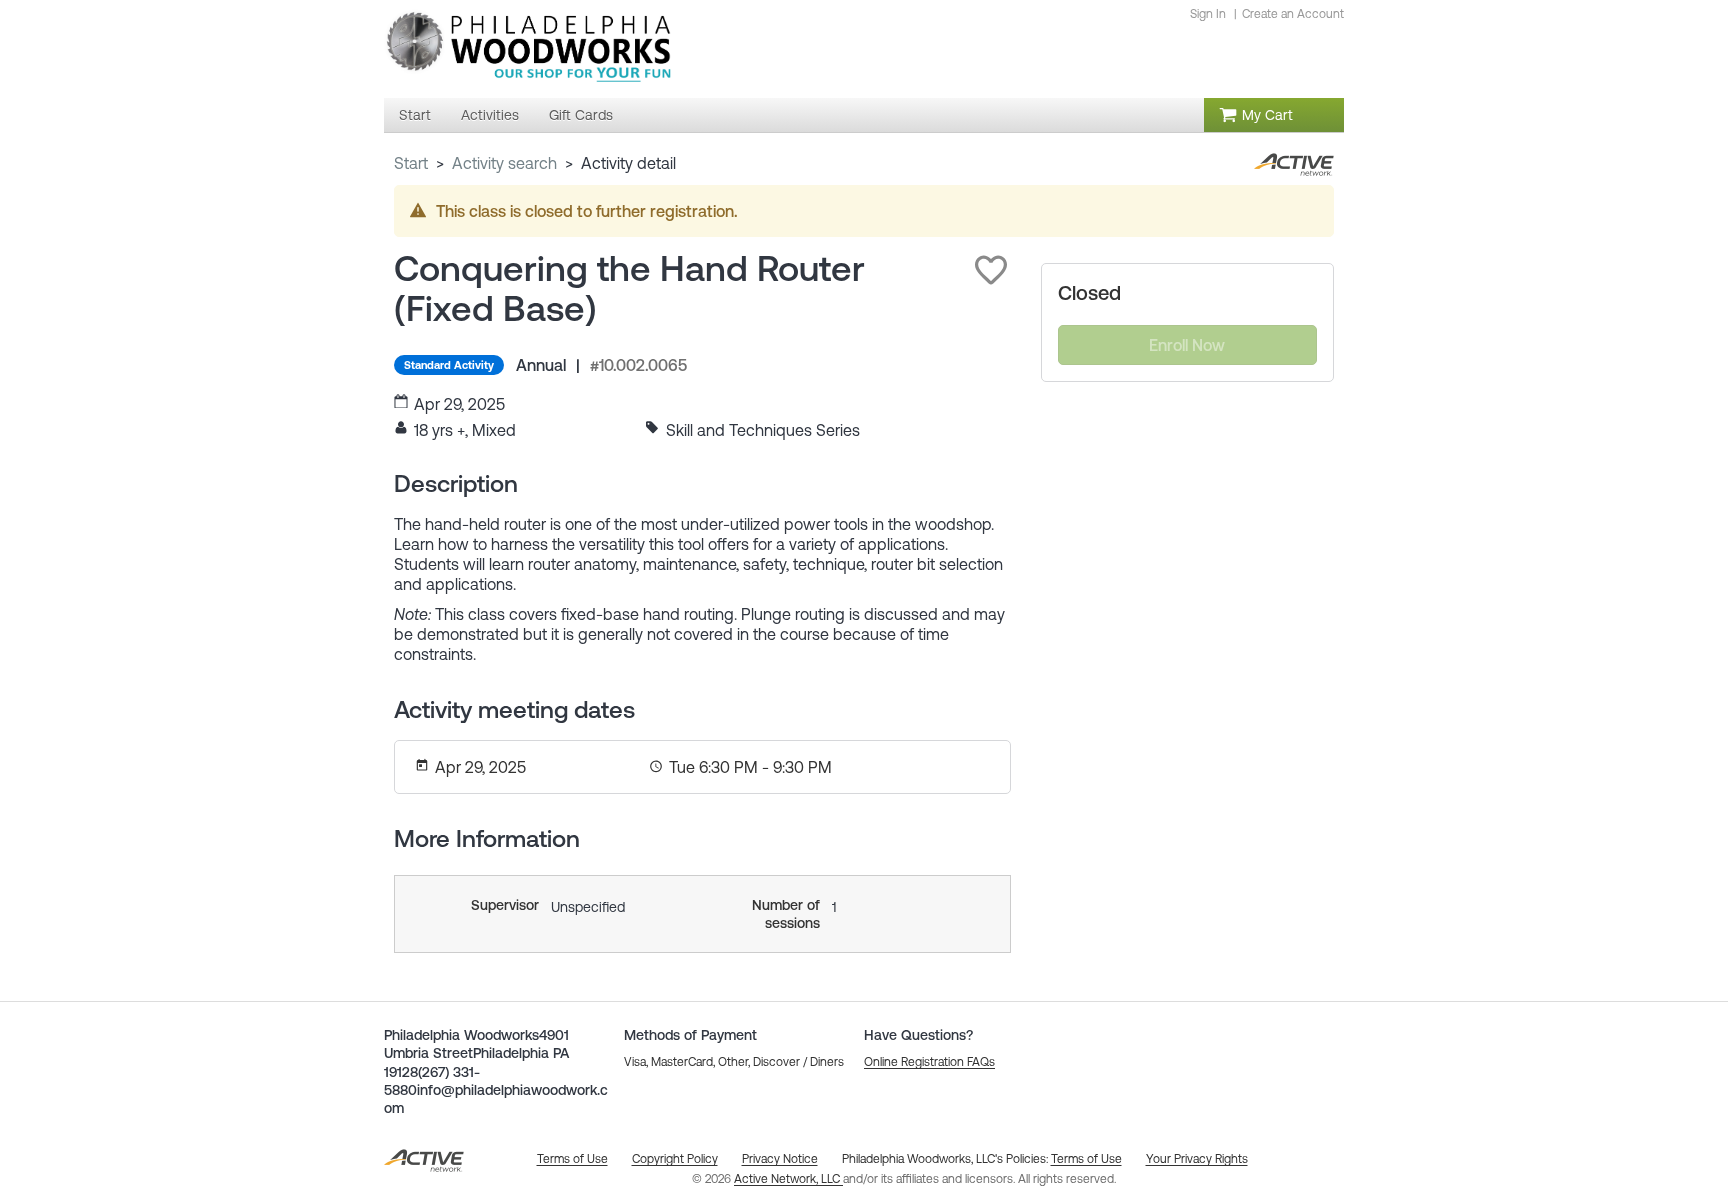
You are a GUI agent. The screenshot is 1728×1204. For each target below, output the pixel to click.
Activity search (504, 163)
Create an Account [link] (1293, 14)
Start (411, 163)
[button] (991, 270)
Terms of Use (1086, 1159)
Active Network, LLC (788, 1179)
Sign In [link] (1208, 14)
